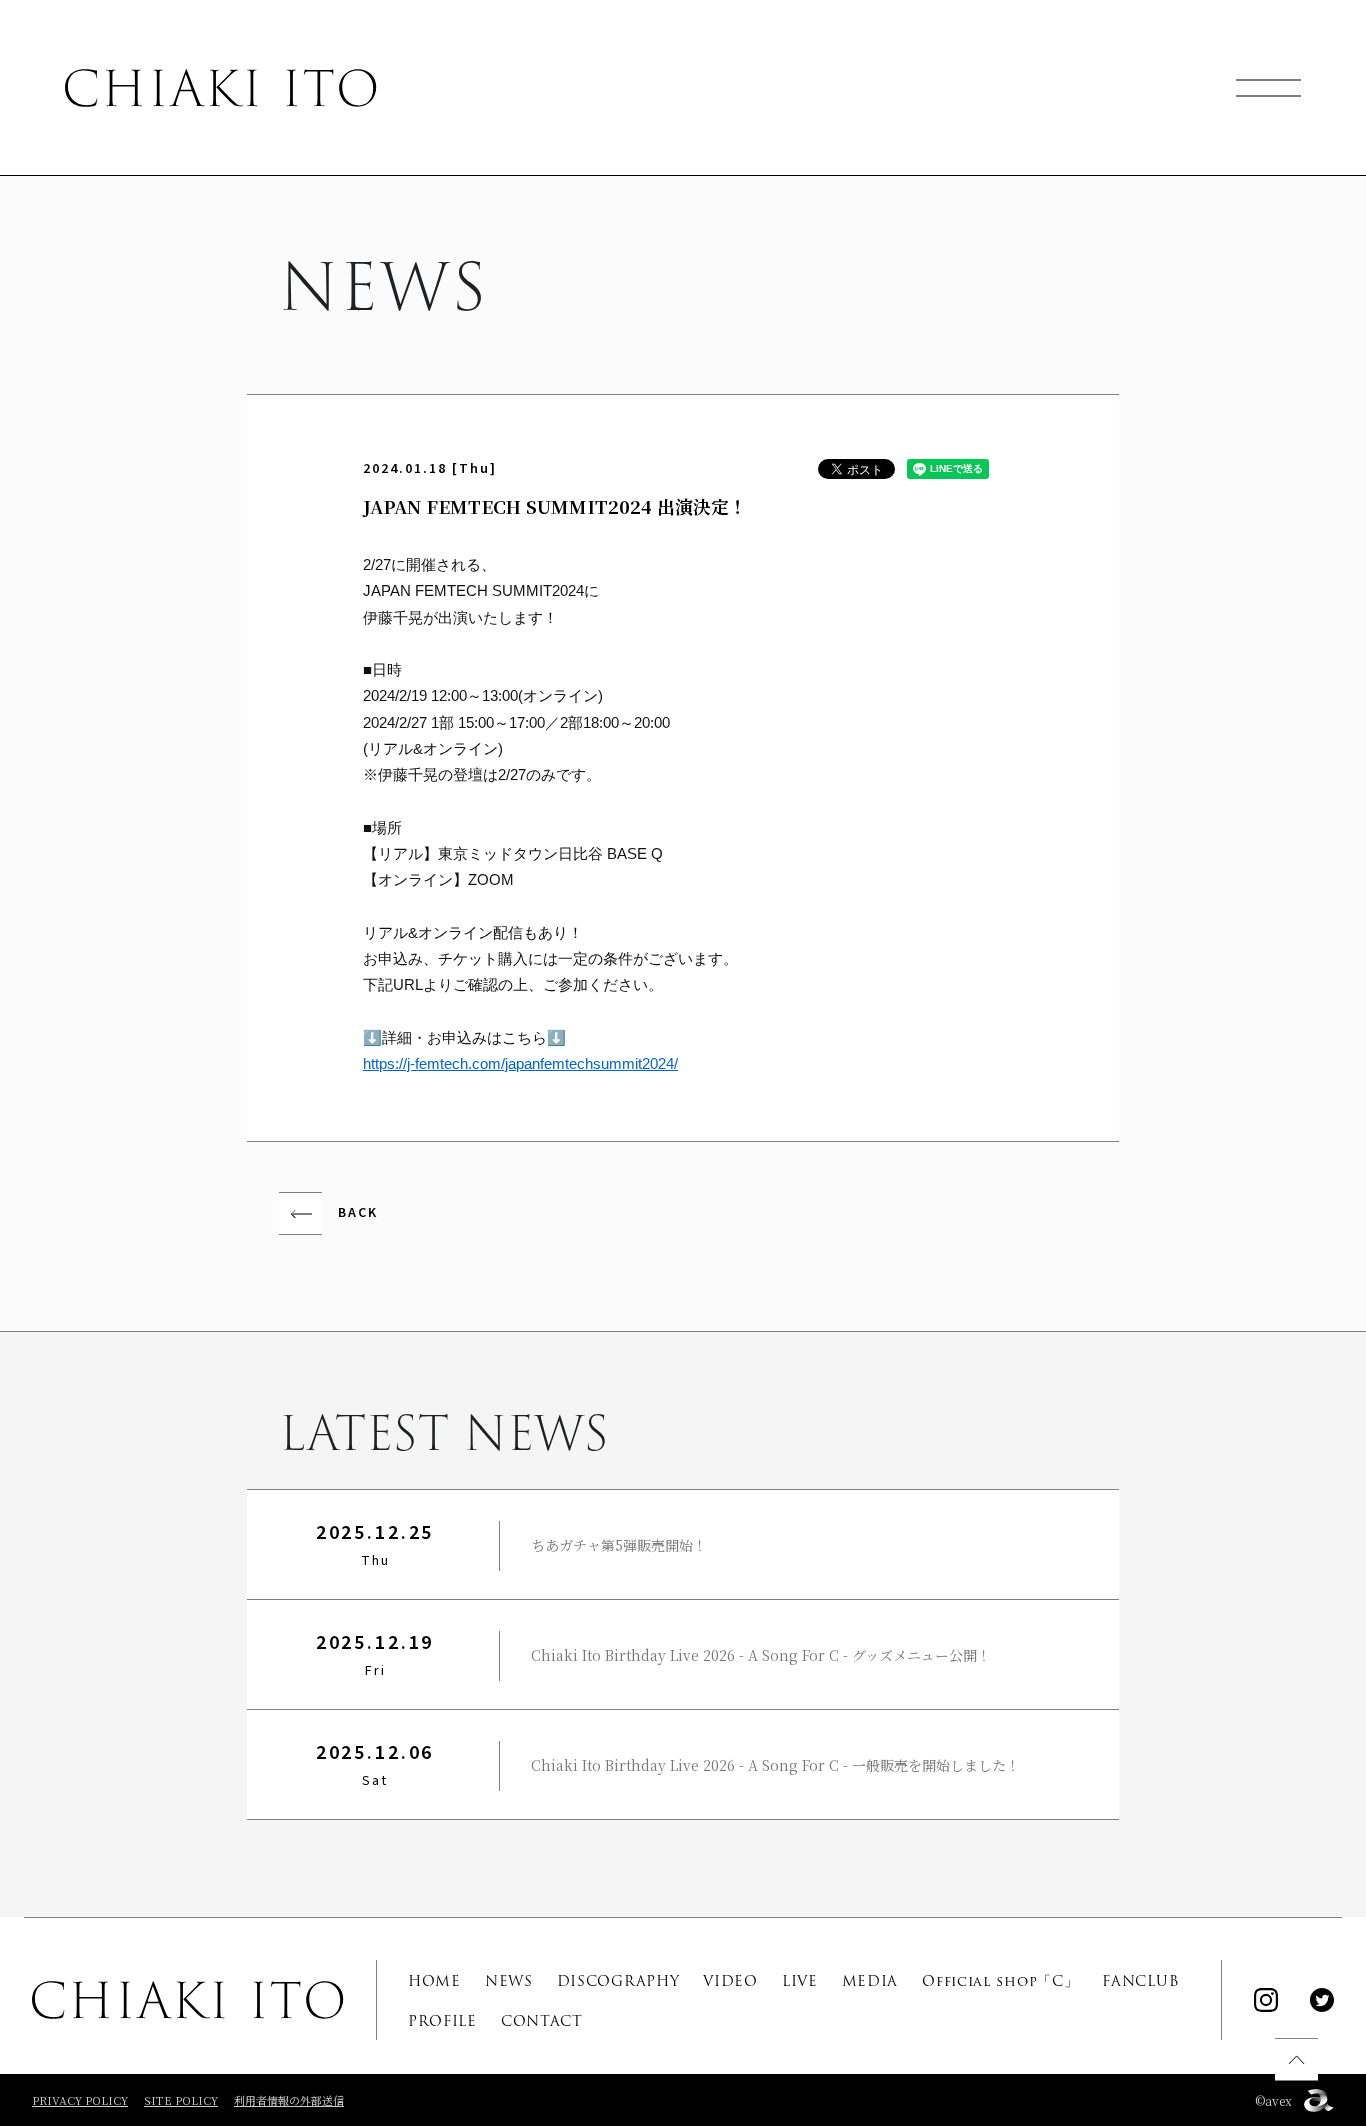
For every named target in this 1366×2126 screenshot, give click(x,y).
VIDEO (730, 1981)
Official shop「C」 (1000, 1981)
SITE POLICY (181, 2100)
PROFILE (442, 2021)
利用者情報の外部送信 (289, 2100)
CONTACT (542, 2021)
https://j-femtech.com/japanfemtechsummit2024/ (520, 1063)
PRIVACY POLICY (80, 2100)
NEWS (509, 1981)
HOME (434, 1981)
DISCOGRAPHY (618, 1981)
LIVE (800, 1981)
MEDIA (870, 1981)
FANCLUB (1140, 1981)
